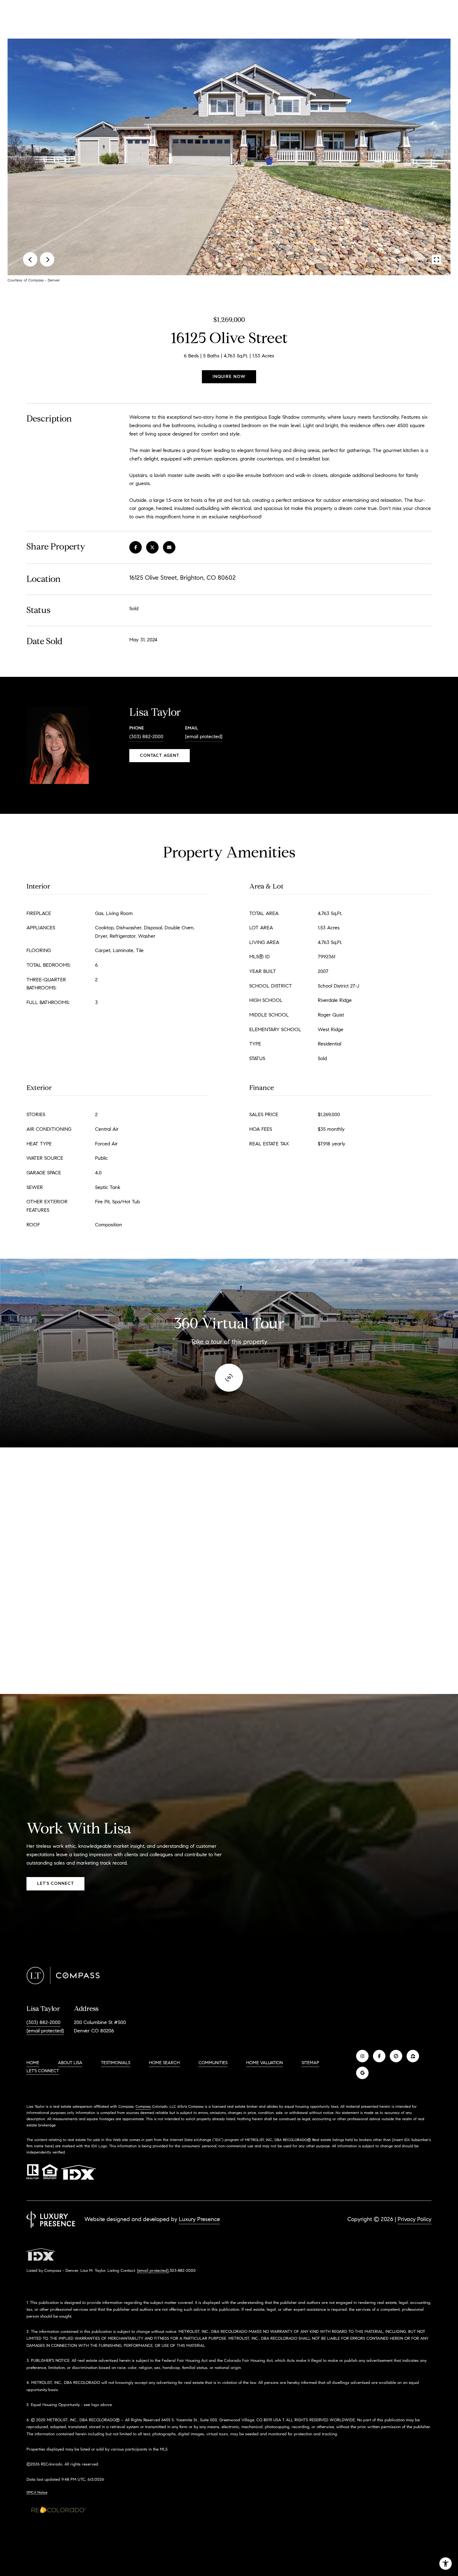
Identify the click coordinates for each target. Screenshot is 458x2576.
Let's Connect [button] (55, 1883)
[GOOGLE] (362, 2073)
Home (33, 2063)
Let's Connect (43, 2071)
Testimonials (116, 2063)
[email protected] (153, 2270)
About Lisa (70, 2063)
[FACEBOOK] (379, 2056)
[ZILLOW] (413, 2056)
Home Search (164, 2063)
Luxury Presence (199, 2219)
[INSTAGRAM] (362, 2056)
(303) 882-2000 (146, 736)
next (47, 259)
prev (30, 259)
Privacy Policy (415, 2219)
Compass (143, 2106)
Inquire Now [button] (229, 377)
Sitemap (310, 2063)
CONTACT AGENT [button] (160, 755)
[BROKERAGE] (396, 2056)
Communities (213, 2063)
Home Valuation (265, 2063)
